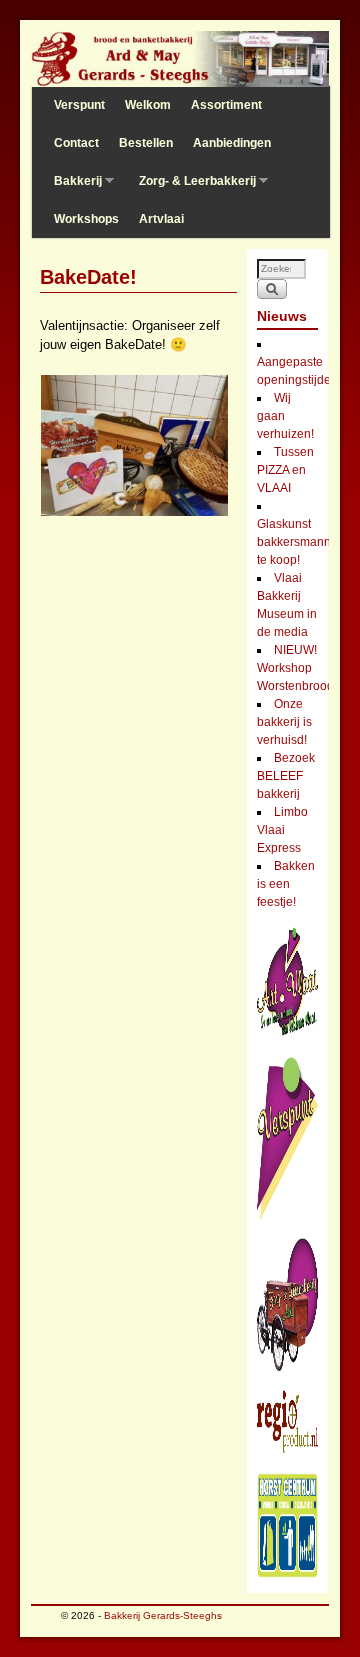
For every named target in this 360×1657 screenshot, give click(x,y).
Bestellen (146, 143)
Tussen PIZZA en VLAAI (285, 470)
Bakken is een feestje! (286, 884)
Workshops (86, 219)
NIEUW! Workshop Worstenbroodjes (303, 668)
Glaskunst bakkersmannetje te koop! (304, 542)
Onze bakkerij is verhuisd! (284, 722)
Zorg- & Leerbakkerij (192, 187)
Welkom (148, 105)
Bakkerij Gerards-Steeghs (163, 1615)
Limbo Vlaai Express (282, 830)
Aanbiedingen (232, 143)
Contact (76, 143)
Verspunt (79, 105)
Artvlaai (161, 219)
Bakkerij (73, 187)
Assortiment (226, 105)
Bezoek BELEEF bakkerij (286, 776)
